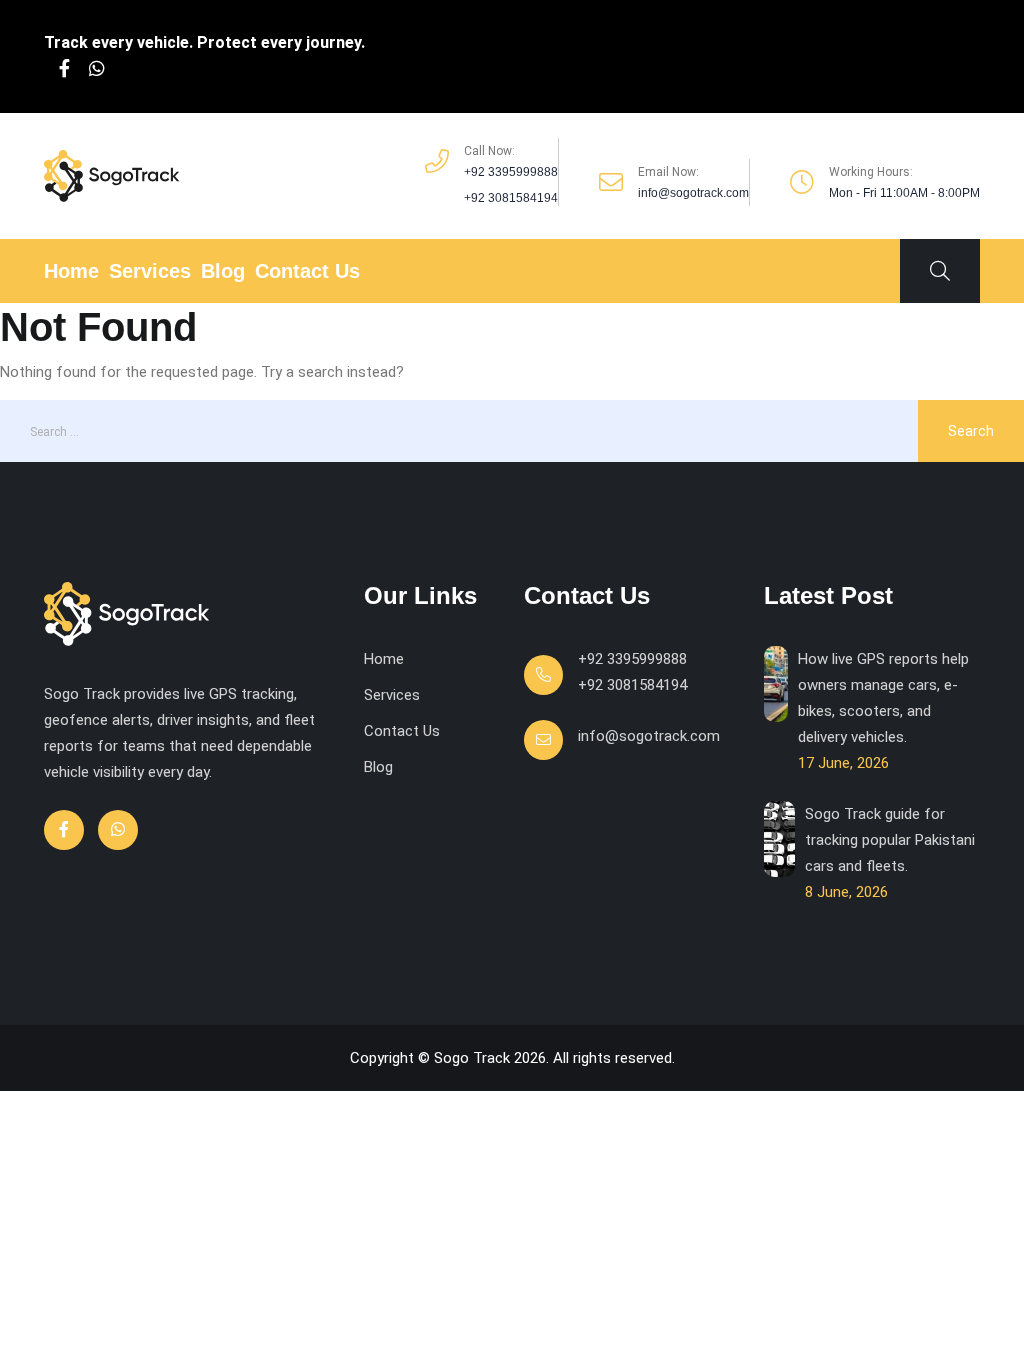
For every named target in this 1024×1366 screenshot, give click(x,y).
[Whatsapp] (97, 69)
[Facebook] (64, 69)
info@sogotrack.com (649, 736)
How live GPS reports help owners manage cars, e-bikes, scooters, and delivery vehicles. (883, 698)
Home (71, 271)
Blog (223, 271)
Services (150, 271)
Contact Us (307, 271)
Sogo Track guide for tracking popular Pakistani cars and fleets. (890, 840)
